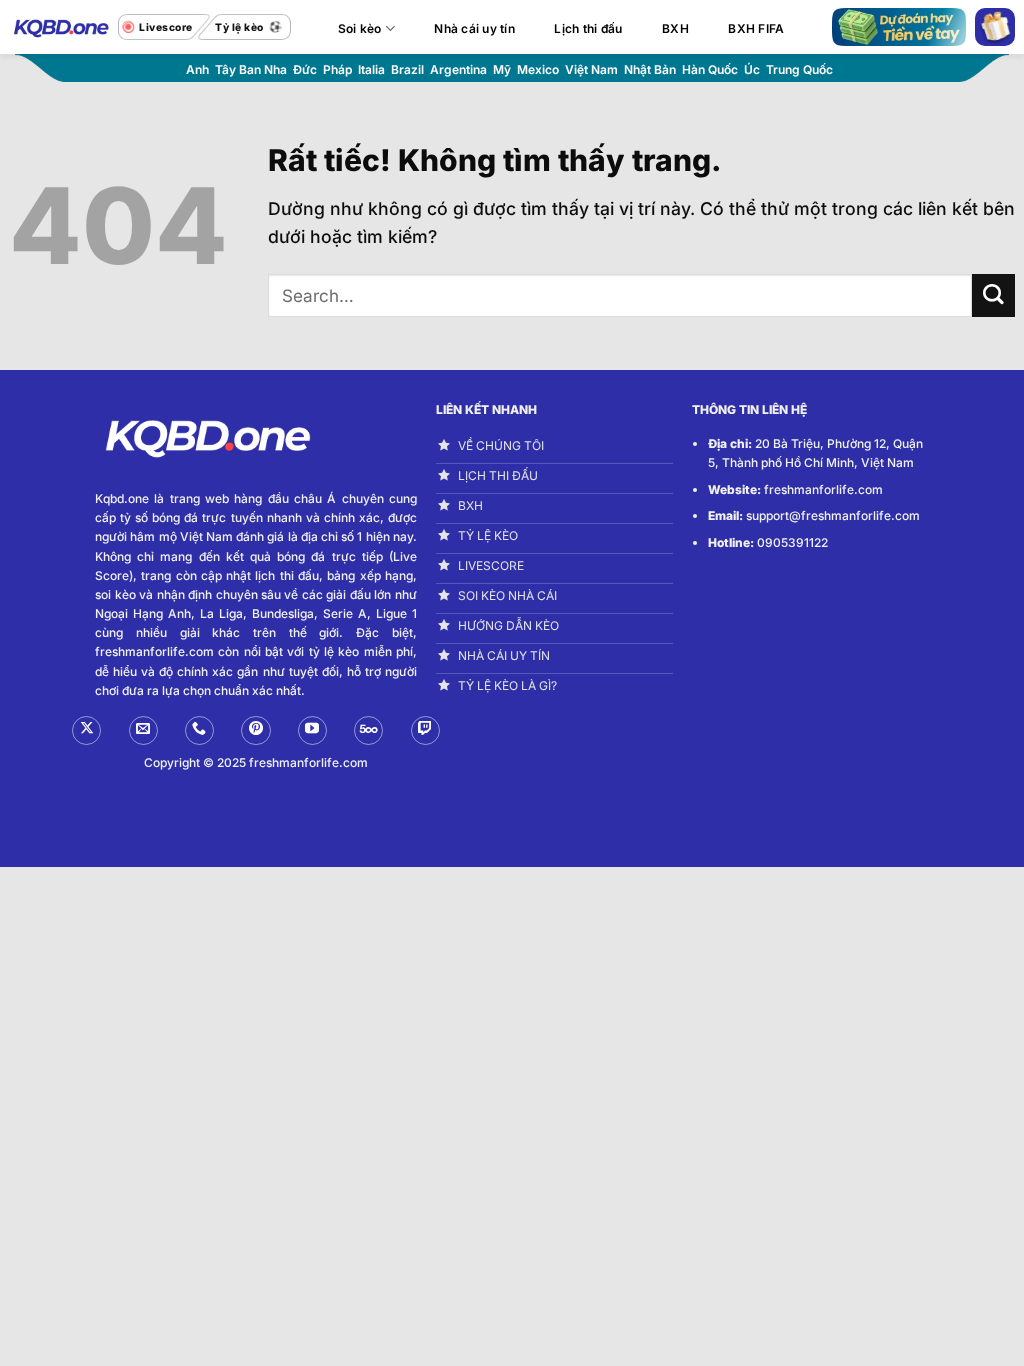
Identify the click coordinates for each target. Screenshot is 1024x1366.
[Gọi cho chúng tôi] (199, 730)
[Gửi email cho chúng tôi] (143, 730)
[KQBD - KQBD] (59, 26)
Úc (752, 69)
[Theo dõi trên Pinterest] (255, 730)
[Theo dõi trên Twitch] (425, 730)
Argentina (458, 69)
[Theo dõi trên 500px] (368, 730)
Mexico (538, 69)
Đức (305, 69)
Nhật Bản (650, 69)
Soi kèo (360, 28)
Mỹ (502, 69)
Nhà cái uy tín (474, 28)
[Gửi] (993, 295)
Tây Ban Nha (251, 69)
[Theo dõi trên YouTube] (312, 730)
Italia (371, 69)
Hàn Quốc (710, 69)
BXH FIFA (756, 28)
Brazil (407, 69)
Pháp (337, 69)
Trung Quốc (799, 69)
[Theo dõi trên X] (86, 730)
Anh (197, 69)
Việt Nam (591, 69)
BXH (675, 28)
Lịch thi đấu (588, 28)
